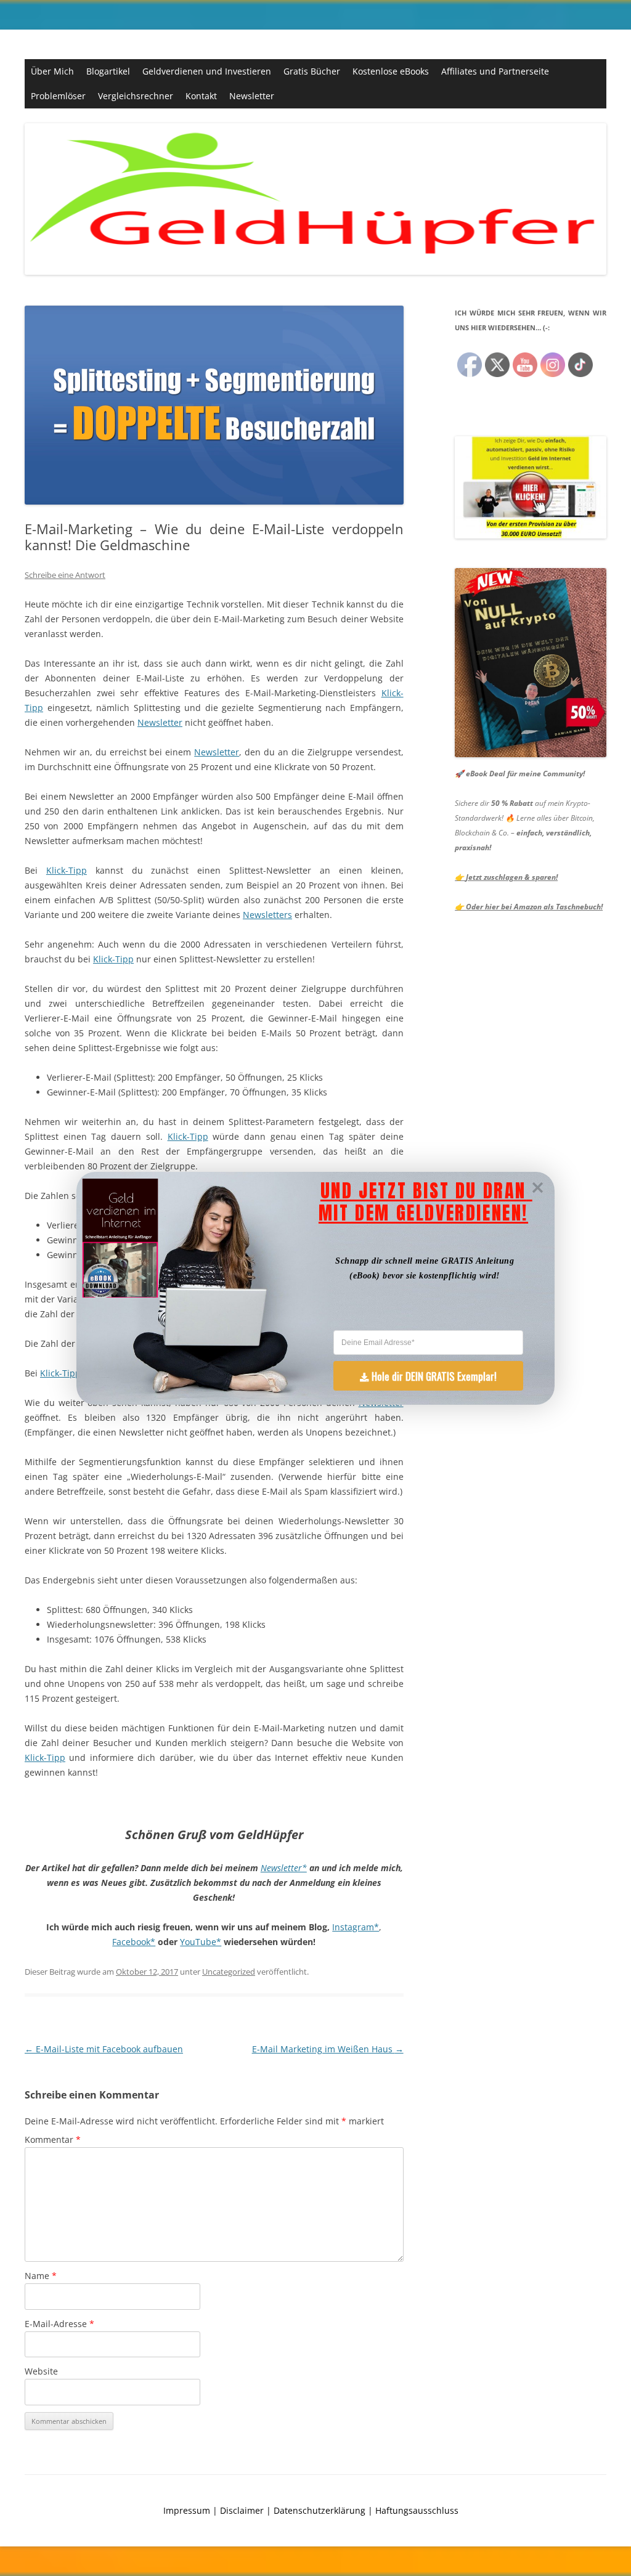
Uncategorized (229, 1972)
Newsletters (267, 915)
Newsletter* (284, 1868)
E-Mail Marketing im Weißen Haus (328, 2049)
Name (41, 2276)
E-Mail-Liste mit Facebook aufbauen (104, 2049)
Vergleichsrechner (136, 96)
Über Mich (52, 71)
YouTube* (201, 1942)
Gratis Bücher (312, 71)
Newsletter (252, 96)
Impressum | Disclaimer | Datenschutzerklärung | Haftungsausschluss (311, 2510)
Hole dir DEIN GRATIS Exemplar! (434, 1375)
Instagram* (356, 1927)
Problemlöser (58, 96)
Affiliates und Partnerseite (495, 71)
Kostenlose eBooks (391, 71)
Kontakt (201, 96)
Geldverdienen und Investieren (207, 71)
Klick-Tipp (67, 870)
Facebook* (134, 1942)
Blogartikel (108, 71)
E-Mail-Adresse (59, 2324)
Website (41, 2371)
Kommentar (53, 2139)
